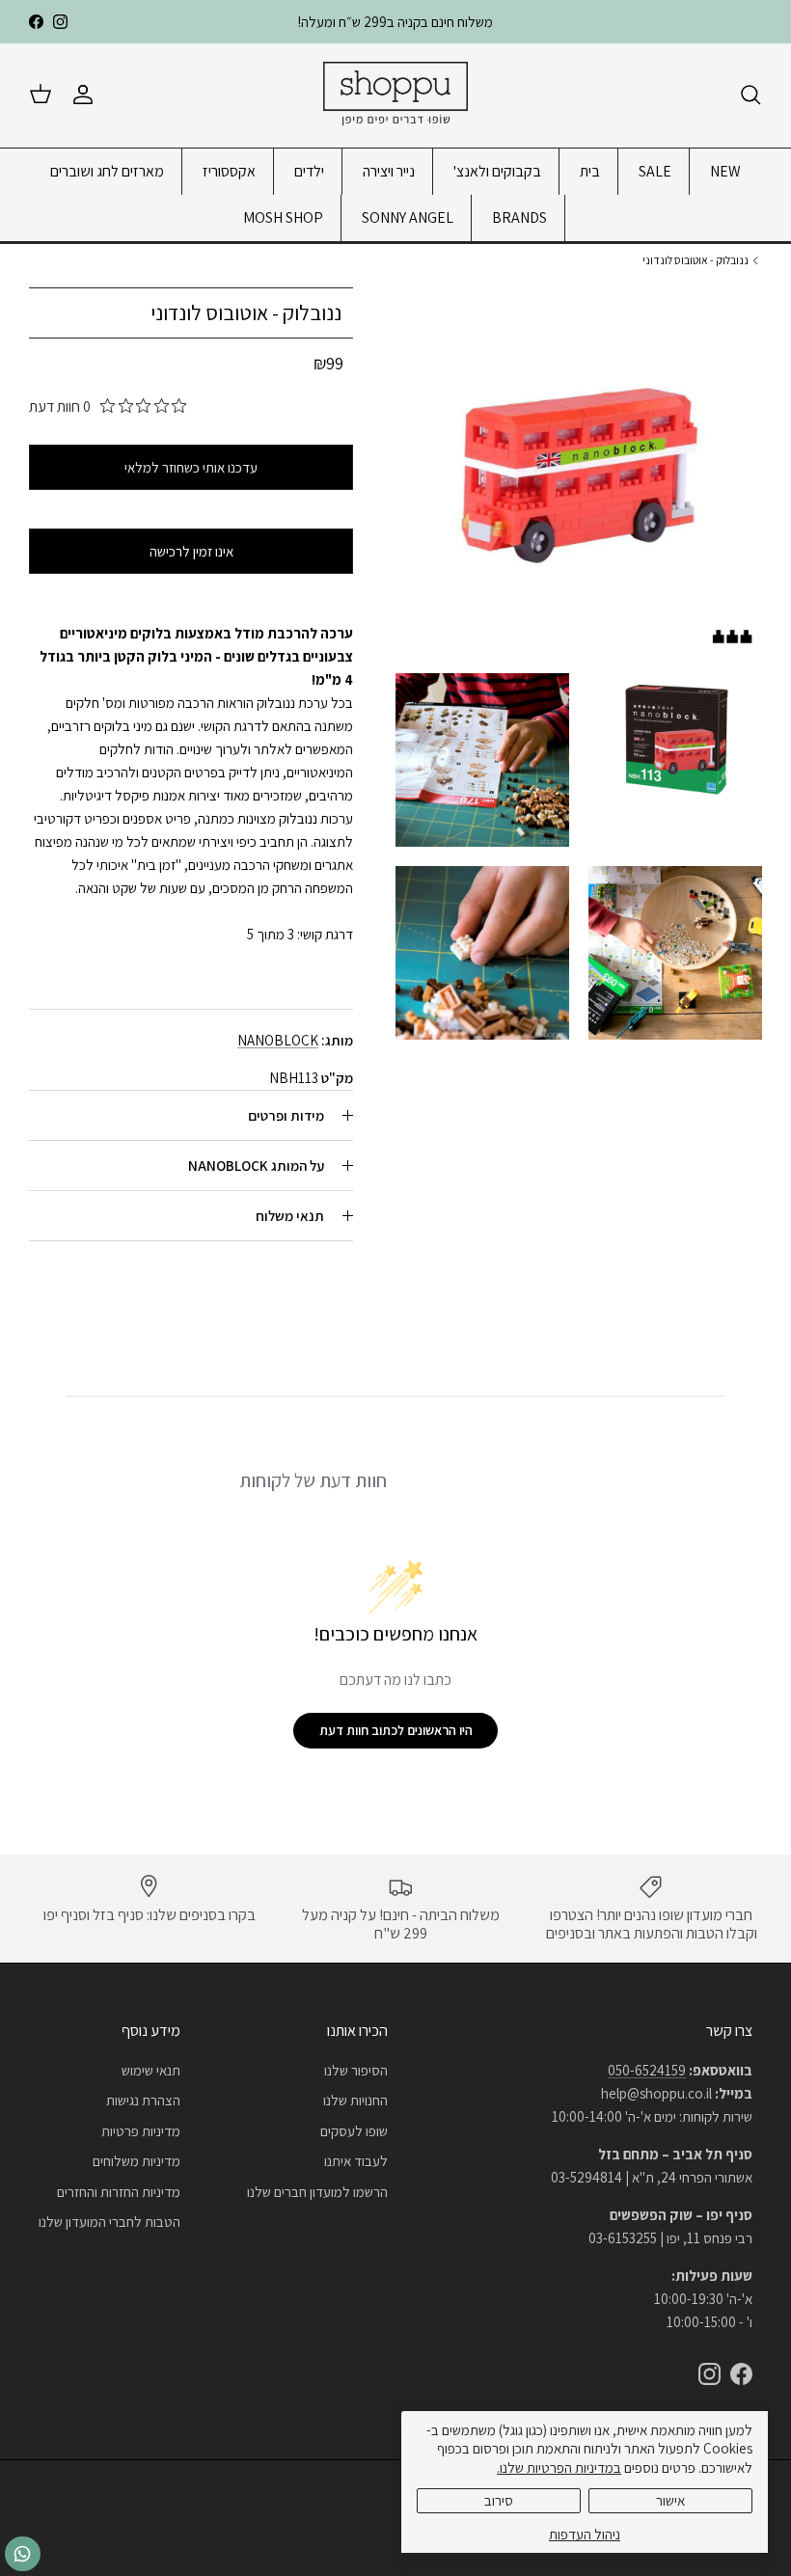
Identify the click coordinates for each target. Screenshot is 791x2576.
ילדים (309, 171)
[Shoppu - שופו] (395, 95)
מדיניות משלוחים (136, 2161)
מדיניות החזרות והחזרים (119, 2192)
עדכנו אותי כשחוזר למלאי (191, 467)
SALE (655, 171)
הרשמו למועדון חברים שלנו (317, 2192)
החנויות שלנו (355, 2100)
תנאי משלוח (290, 1216)
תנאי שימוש (151, 2070)
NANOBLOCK (278, 1040)
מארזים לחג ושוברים (107, 171)
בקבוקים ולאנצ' (497, 171)
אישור (670, 2500)
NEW (725, 171)
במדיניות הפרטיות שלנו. (559, 2468)
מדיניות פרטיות (141, 2131)
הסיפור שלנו (356, 2070)
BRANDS (519, 217)
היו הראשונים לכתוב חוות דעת (396, 1730)
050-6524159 (647, 2070)
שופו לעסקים (354, 2131)
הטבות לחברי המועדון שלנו (109, 2222)
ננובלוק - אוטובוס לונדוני (696, 260)
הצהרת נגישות (143, 2100)
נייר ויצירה (389, 171)
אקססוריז (229, 171)
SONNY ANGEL (408, 217)
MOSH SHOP (283, 217)
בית (590, 171)
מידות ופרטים (286, 1115)
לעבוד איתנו (356, 2161)
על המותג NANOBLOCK (256, 1166)
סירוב (499, 2500)
